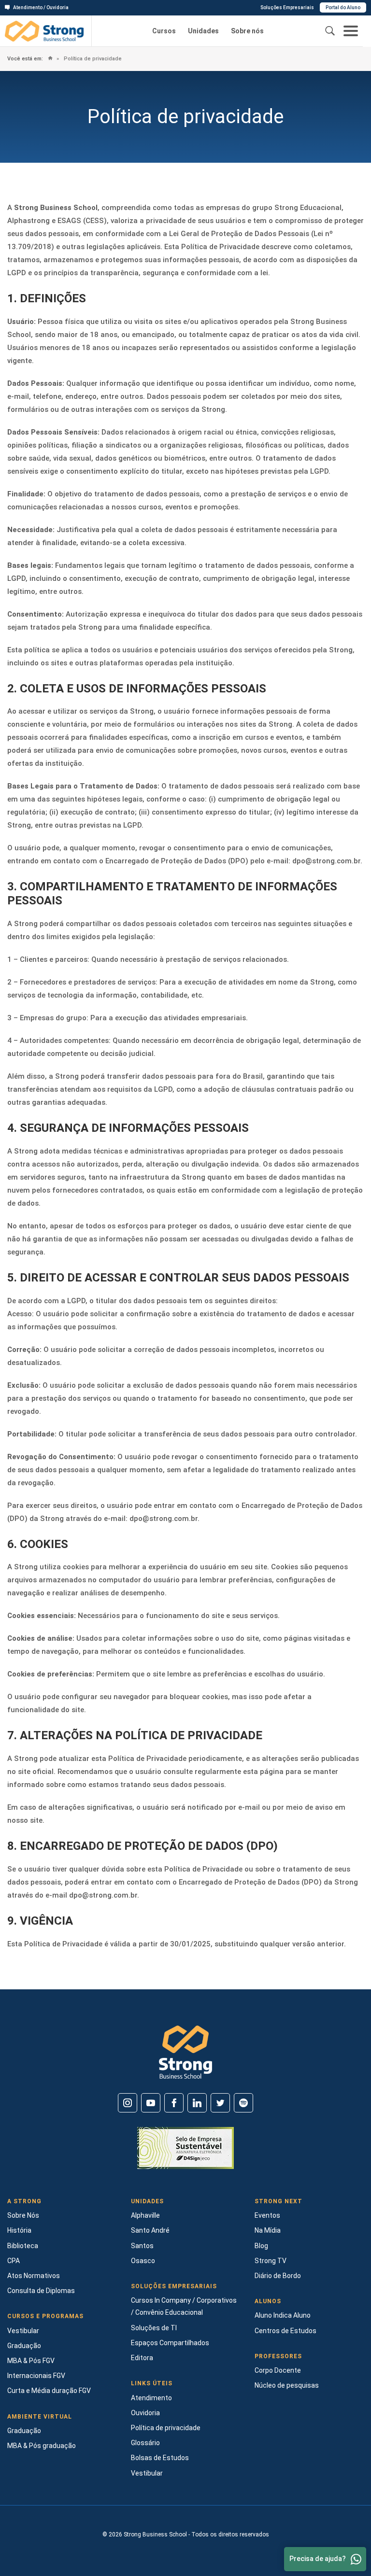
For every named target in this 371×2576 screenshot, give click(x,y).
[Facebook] (174, 2103)
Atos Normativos (34, 2276)
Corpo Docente (278, 2370)
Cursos (164, 31)
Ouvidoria (145, 2413)
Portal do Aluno (343, 7)
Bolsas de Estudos (160, 2458)
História (19, 2230)
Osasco (143, 2261)
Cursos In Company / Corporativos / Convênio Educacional (184, 2306)
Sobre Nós (23, 2215)
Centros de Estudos (285, 2331)
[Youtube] (151, 2103)
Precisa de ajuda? (318, 2559)
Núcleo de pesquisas (287, 2385)
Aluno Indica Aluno (283, 2315)
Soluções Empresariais (287, 7)
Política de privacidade (92, 59)
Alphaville (145, 2215)
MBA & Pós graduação (42, 2446)
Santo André (150, 2230)
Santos (142, 2246)
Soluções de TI (154, 2328)
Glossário (145, 2443)
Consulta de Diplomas (41, 2291)
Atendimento (151, 2398)
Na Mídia (268, 2230)
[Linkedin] (197, 2103)
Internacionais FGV (36, 2376)
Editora (142, 2358)
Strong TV (271, 2261)
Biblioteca (23, 2246)
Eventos (267, 2215)
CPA (14, 2261)
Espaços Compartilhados (170, 2343)
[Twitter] (220, 2103)
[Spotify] (243, 2103)
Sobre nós (247, 31)
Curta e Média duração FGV (49, 2391)
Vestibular (23, 2331)
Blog (261, 2246)
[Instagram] (128, 2103)
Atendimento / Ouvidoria (41, 7)
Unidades (203, 31)
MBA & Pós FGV (31, 2361)
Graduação (24, 2346)
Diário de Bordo (278, 2276)
